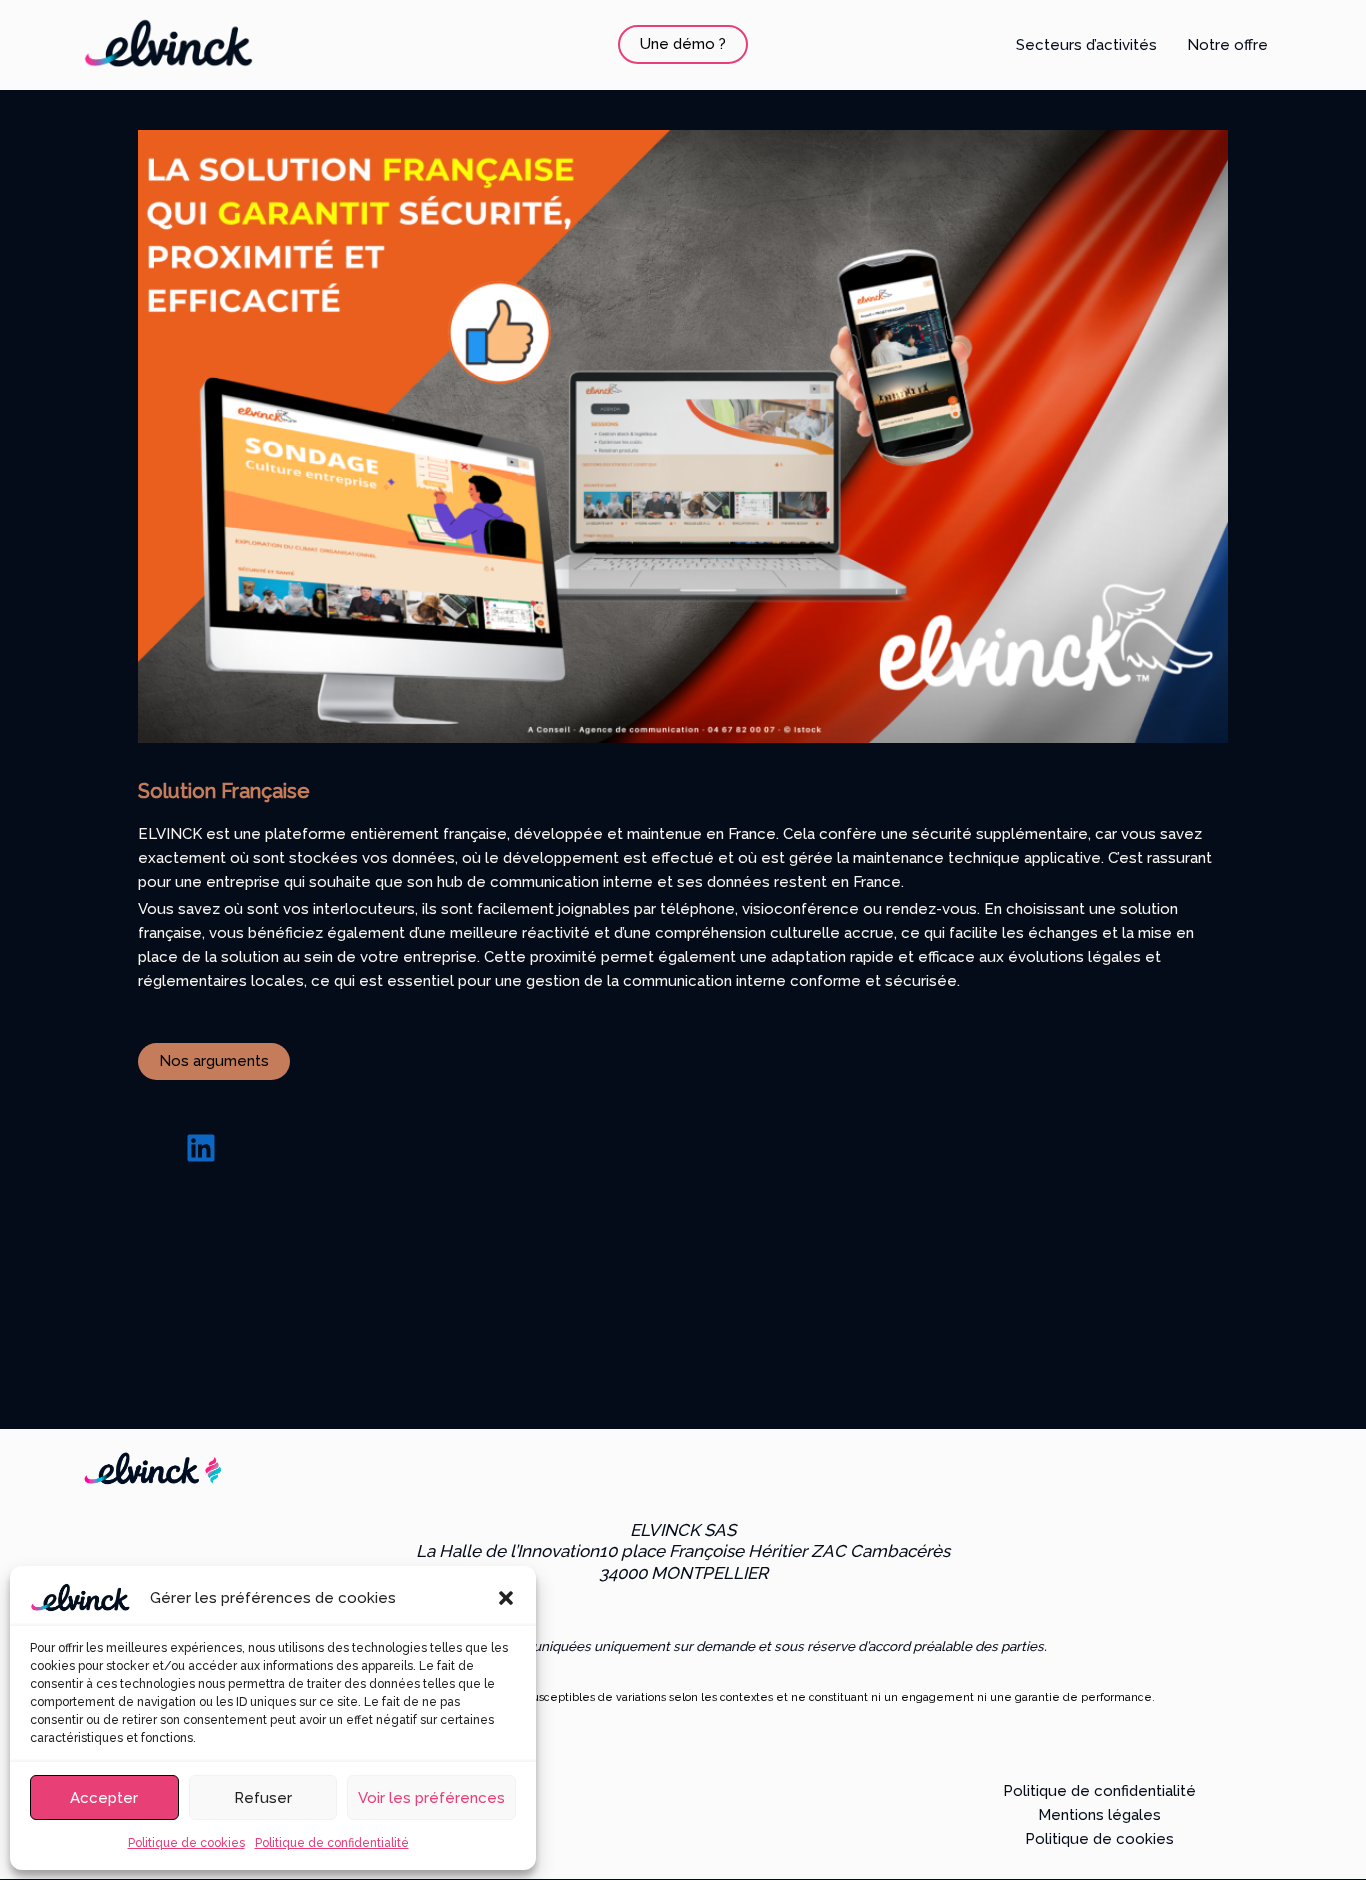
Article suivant (1221, 1348)
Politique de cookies (186, 1843)
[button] (506, 1598)
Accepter (104, 1798)
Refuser (263, 1798)
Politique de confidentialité (332, 1843)
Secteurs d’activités (1086, 45)
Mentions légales (1099, 1815)
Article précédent (158, 1348)
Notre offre (1227, 45)
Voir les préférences (431, 1798)
